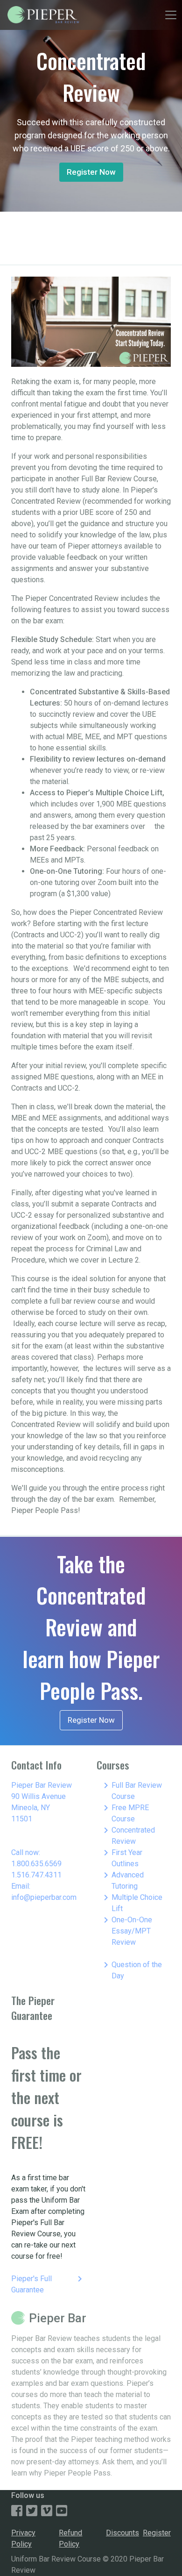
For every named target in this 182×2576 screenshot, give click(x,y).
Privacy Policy (23, 2538)
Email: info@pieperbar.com (44, 1892)
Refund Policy (70, 2538)
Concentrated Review (128, 1835)
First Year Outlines (121, 1858)
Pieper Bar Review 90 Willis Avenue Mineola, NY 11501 (42, 1802)
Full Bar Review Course (131, 1790)
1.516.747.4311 (36, 1875)
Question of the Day (131, 1970)
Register (157, 2533)
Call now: (26, 1852)
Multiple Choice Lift (131, 1902)
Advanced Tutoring (122, 1880)
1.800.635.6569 (36, 1864)
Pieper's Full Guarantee (48, 2284)
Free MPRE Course (125, 1813)
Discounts (122, 2533)
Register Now (91, 172)
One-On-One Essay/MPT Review (126, 1930)
